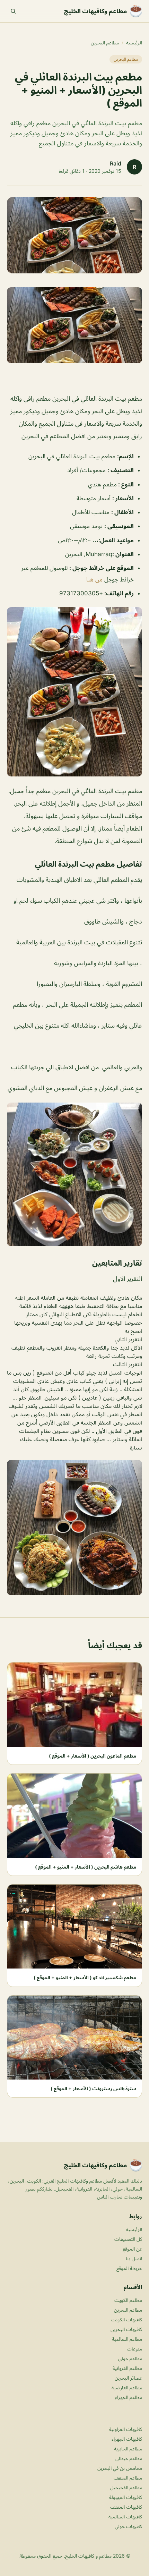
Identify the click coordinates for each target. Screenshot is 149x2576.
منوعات (134, 2349)
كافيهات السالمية (125, 2517)
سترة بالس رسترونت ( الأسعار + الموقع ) (93, 2088)
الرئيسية (134, 42)
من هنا (94, 579)
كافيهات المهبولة (126, 2497)
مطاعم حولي (130, 2358)
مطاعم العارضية (127, 2387)
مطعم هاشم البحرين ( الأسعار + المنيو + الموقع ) (86, 1867)
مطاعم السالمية (127, 2339)
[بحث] (13, 11)
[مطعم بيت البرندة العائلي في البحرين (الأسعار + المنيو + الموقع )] (74, 325)
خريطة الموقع (129, 2268)
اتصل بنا (134, 2258)
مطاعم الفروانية (127, 2368)
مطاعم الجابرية (128, 2449)
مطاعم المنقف (128, 2478)
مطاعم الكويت (128, 2300)
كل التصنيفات (128, 2239)
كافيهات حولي (128, 2526)
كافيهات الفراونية (126, 2429)
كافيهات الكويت (126, 2319)
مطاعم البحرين (105, 42)
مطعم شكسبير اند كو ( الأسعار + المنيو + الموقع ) (85, 1977)
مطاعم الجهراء (129, 2397)
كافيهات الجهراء (127, 2439)
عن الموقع (132, 2249)
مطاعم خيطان (129, 2458)
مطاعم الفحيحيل (126, 2487)
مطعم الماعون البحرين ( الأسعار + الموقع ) (93, 1756)
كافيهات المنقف (126, 2507)
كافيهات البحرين (126, 2329)
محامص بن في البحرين (120, 2468)
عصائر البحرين (128, 2378)
